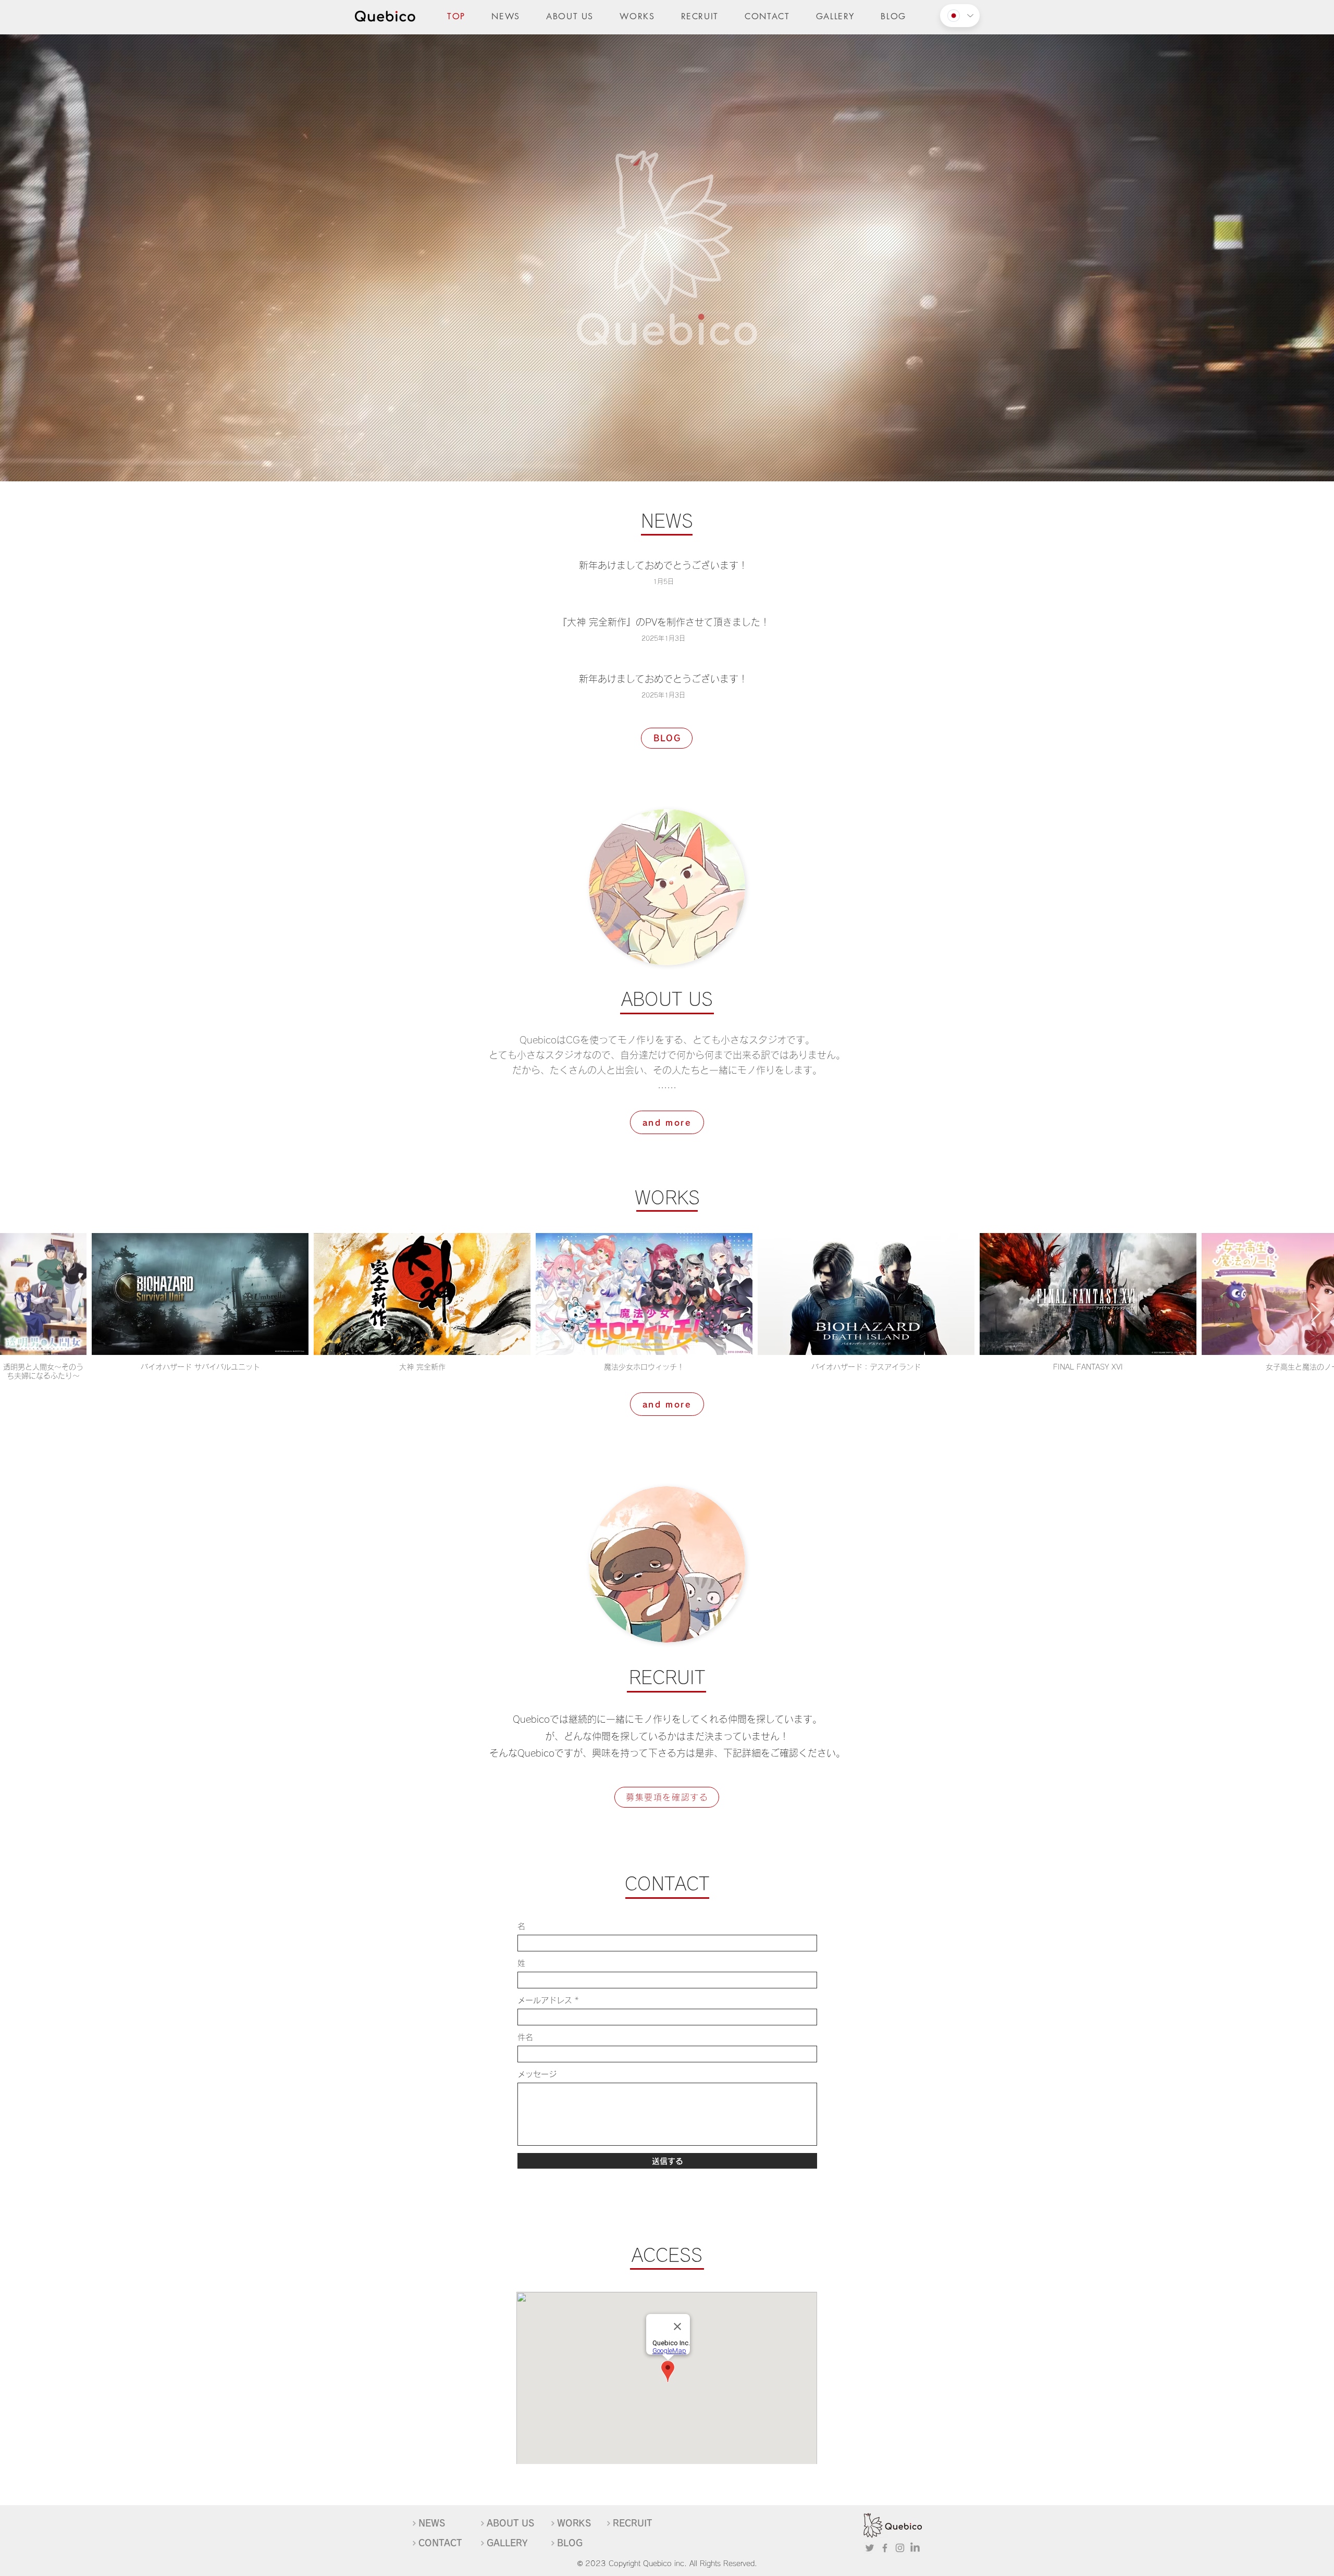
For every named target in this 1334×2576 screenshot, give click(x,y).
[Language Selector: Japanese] (960, 16)
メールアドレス (545, 2000)
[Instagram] (900, 2548)
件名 (525, 2037)
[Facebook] (885, 2548)
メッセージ (537, 2074)
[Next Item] (1316, 1313)
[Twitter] (870, 2548)
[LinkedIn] (915, 2548)
